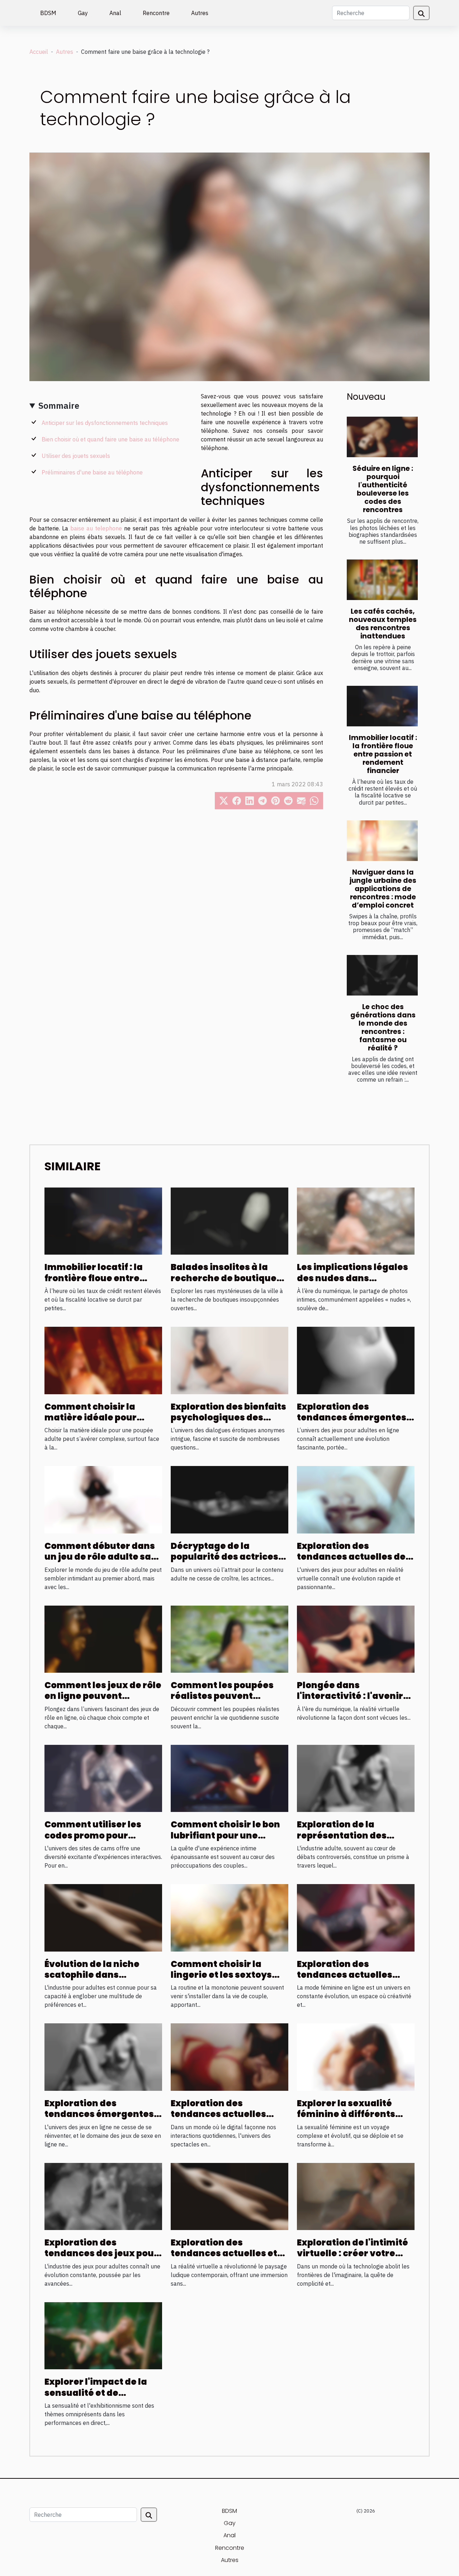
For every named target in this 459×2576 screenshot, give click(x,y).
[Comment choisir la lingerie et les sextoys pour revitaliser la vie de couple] (229, 1917)
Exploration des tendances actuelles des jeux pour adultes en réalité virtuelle (354, 1562)
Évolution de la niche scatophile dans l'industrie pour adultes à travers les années (103, 1980)
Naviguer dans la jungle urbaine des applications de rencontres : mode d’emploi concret (383, 889)
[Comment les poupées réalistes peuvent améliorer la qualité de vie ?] (229, 1639)
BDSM (48, 13)
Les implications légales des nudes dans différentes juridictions (352, 1278)
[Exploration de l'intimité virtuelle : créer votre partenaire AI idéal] (356, 2196)
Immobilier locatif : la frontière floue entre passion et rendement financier (383, 754)
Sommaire (59, 406)
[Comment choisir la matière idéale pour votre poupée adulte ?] (103, 1360)
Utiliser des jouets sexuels (76, 456)
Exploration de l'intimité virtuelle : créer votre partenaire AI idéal (352, 2253)
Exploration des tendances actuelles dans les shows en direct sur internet (227, 2120)
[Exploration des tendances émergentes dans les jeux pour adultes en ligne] (356, 1360)
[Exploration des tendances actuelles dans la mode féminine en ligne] (356, 1917)
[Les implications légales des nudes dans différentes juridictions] (356, 1221)
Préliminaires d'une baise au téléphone (92, 472)
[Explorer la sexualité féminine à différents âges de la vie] (356, 2056)
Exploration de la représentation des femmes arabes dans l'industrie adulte (346, 1841)
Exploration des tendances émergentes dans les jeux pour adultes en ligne (352, 1423)
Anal (115, 13)
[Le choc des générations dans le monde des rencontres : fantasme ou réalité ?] (382, 975)
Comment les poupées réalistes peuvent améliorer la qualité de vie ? (224, 1701)
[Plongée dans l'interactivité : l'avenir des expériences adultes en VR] (356, 1639)
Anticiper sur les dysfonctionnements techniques (105, 423)
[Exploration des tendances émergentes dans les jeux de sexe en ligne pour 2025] (103, 2056)
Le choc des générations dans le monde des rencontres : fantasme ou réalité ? (383, 1027)
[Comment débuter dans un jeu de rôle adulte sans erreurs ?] (103, 1499)
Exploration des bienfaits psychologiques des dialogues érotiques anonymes (228, 1423)
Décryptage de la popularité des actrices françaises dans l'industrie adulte (224, 1562)
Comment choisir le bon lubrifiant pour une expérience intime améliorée (225, 1841)
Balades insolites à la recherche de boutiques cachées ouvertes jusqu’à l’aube (226, 1283)
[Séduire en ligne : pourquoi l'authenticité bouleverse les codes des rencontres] (382, 437)
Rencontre (156, 13)
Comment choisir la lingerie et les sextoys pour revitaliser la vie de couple (227, 1980)
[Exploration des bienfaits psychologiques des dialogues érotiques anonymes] (229, 1360)
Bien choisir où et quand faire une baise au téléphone (110, 439)
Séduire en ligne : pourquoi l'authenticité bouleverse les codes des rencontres (383, 489)
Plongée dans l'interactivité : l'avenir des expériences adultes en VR (354, 1701)
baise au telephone (96, 528)
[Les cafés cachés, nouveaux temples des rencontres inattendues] (382, 580)
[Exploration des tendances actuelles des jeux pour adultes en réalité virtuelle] (356, 1499)
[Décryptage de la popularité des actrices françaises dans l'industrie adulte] (229, 1499)
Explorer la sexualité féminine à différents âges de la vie (346, 2114)
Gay (83, 13)
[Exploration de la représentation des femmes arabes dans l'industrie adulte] (356, 1778)
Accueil (39, 52)
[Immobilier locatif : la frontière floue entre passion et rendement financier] (382, 706)
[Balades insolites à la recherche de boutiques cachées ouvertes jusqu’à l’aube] (229, 1221)
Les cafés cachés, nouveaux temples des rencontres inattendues (383, 624)
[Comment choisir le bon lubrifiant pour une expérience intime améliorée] (229, 1778)
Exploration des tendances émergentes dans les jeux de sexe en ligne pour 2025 (100, 2120)
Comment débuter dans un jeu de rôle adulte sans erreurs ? (103, 1557)
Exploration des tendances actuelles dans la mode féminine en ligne (350, 1980)
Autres (200, 13)
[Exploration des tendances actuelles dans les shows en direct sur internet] (229, 2056)
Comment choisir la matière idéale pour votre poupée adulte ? (95, 1418)
